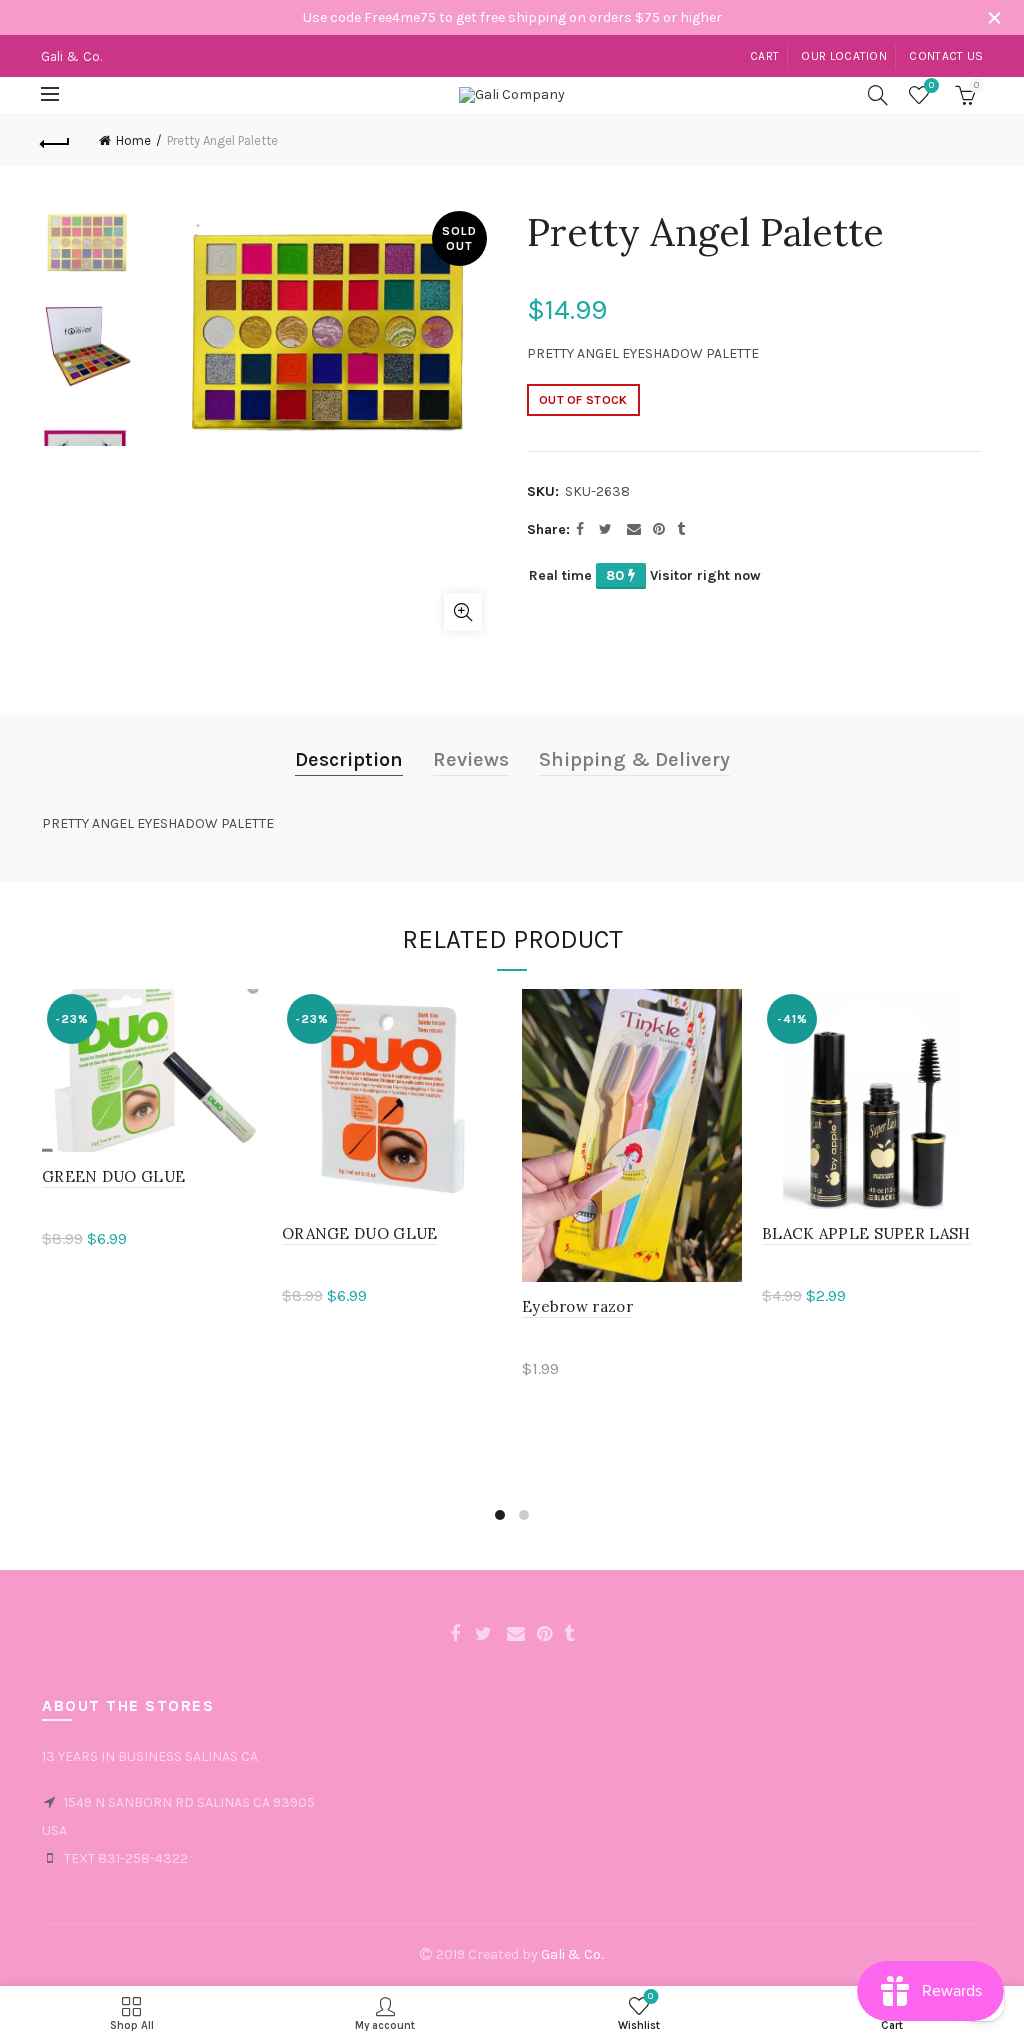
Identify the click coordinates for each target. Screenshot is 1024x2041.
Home (133, 140)
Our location (844, 56)
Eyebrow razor (577, 1306)
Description (349, 759)
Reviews (471, 759)
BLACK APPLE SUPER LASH (866, 1233)
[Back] (56, 141)
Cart (764, 56)
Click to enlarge (463, 612)
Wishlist (931, 85)
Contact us (946, 56)
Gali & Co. (572, 1954)
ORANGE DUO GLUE (360, 1233)
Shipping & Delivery (634, 759)
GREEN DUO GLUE (113, 1176)
